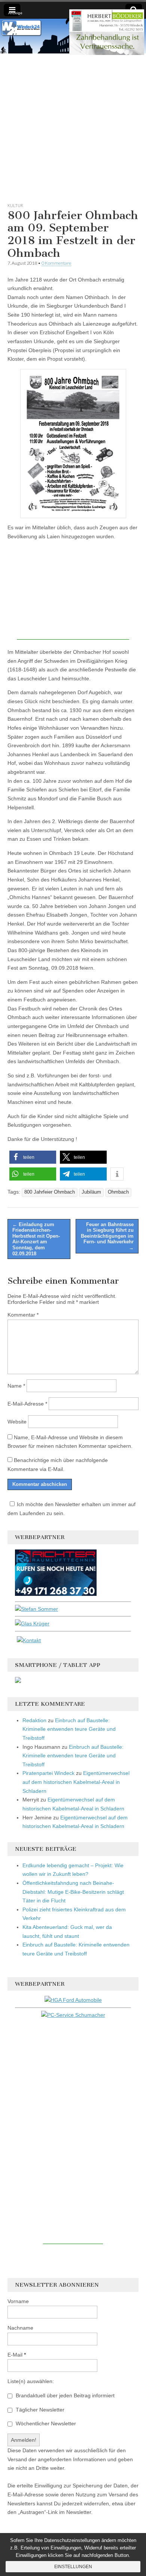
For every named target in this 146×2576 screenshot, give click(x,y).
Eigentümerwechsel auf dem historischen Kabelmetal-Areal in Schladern (76, 1782)
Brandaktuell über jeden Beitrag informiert (64, 2395)
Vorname (18, 2301)
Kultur (15, 205)
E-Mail (17, 2355)
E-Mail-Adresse (27, 1404)
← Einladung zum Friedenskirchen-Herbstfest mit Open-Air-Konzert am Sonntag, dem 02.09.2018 (36, 1239)
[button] (33, 1157)
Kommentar (23, 1315)
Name (16, 1386)
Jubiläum (91, 1192)
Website (17, 1422)
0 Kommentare (56, 263)
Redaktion (34, 1720)
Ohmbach (118, 1192)
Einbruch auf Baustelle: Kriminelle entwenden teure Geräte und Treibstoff (69, 1729)
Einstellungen (73, 2567)
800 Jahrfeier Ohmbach (50, 1192)
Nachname (20, 2328)
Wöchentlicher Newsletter (45, 2423)
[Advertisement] (73, 126)
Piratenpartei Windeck (48, 1773)
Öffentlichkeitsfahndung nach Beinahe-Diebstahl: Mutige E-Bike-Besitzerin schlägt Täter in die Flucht (73, 1892)
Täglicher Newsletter (39, 2410)
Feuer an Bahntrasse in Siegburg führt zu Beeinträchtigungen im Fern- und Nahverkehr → (107, 1236)
